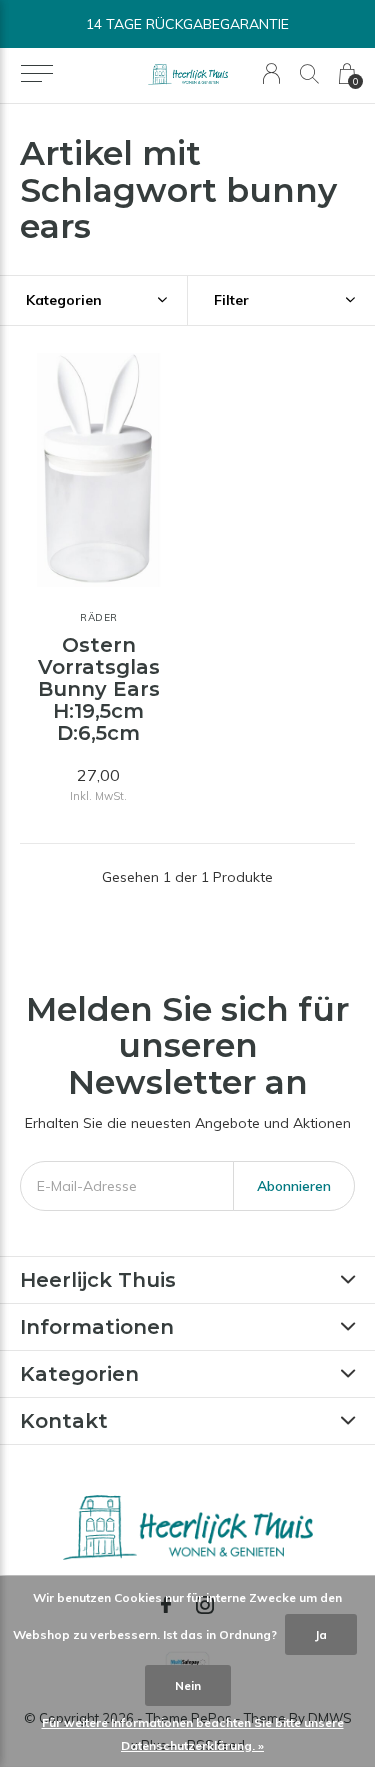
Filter (231, 300)
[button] (36, 74)
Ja (321, 1634)
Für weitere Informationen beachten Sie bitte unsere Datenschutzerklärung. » (193, 1734)
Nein (188, 1685)
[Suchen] (309, 73)
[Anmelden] (271, 73)
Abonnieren (294, 1186)
